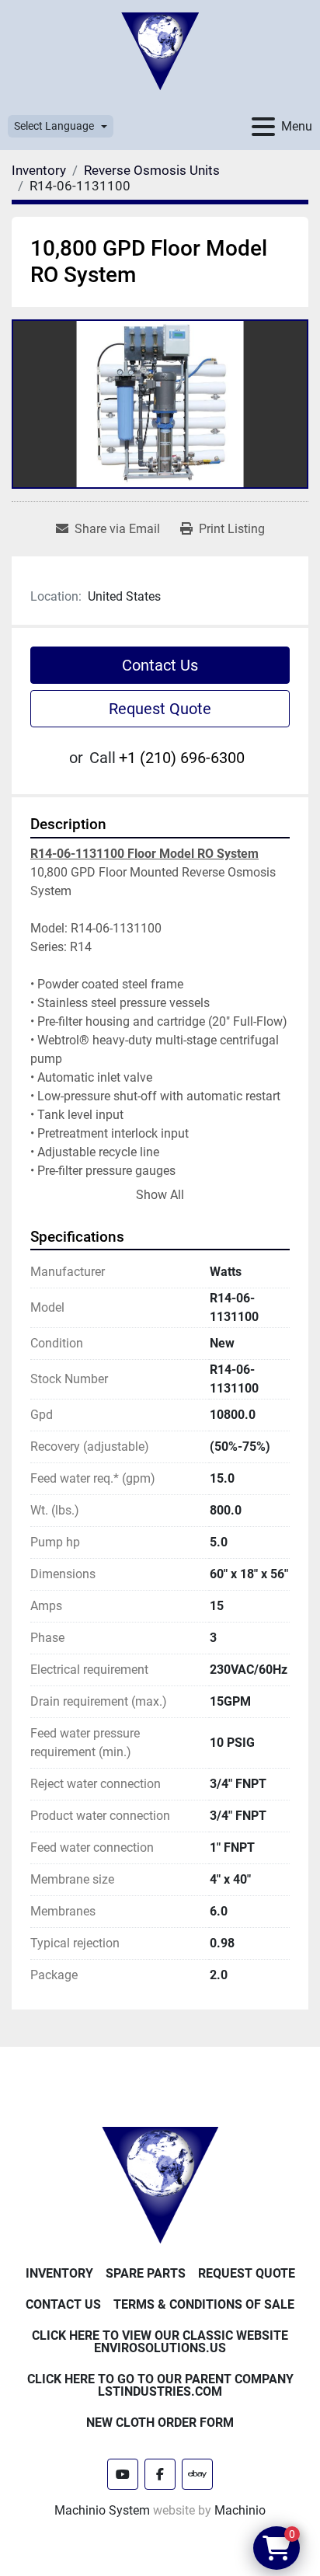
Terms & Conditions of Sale (204, 2304)
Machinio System (102, 2510)
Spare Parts (146, 2273)
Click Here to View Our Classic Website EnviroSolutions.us (160, 2342)
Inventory (59, 2273)
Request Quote (160, 709)
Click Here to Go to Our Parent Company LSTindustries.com (160, 2385)
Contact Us (160, 665)
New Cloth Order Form (160, 2423)
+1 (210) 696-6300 (182, 758)
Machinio (240, 2510)
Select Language (54, 126)
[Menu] (263, 127)
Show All (160, 1195)
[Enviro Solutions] (160, 2185)
